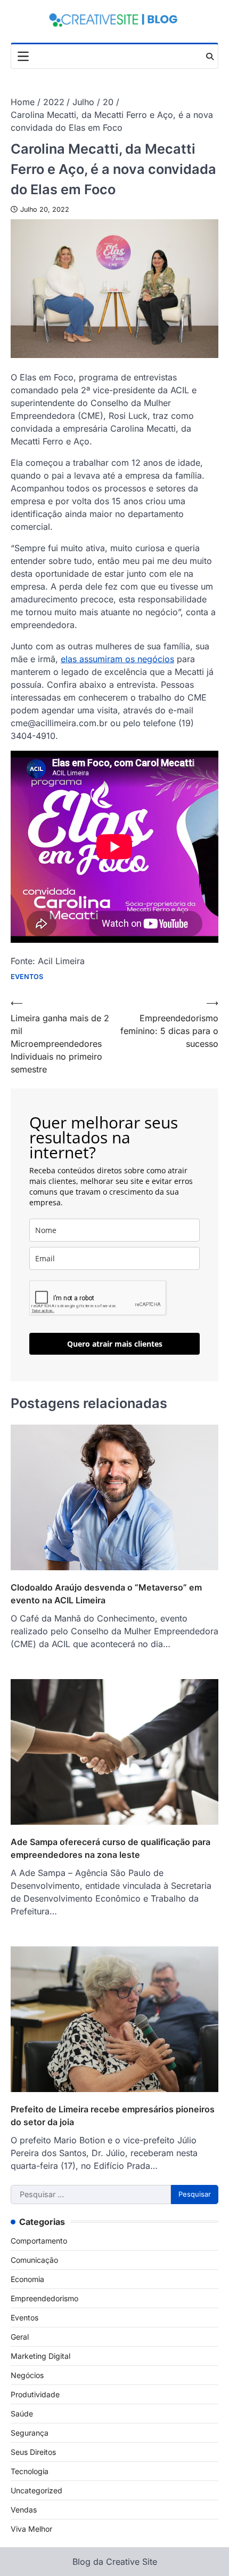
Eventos (27, 977)
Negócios (27, 2375)
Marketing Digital (40, 2356)
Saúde (22, 2414)
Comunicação (34, 2260)
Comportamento (39, 2241)
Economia (27, 2279)
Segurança (30, 2433)
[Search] (210, 57)
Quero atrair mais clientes (115, 1344)
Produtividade (35, 2394)
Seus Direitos (33, 2452)
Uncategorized (36, 2490)
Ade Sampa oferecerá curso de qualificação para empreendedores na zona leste (111, 1848)
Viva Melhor (31, 2529)
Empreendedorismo (44, 2298)
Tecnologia (30, 2471)
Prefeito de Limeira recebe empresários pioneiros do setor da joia (113, 2116)
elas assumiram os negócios (117, 659)
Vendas (24, 2510)
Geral (20, 2337)
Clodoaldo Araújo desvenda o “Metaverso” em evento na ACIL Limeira (106, 1594)
